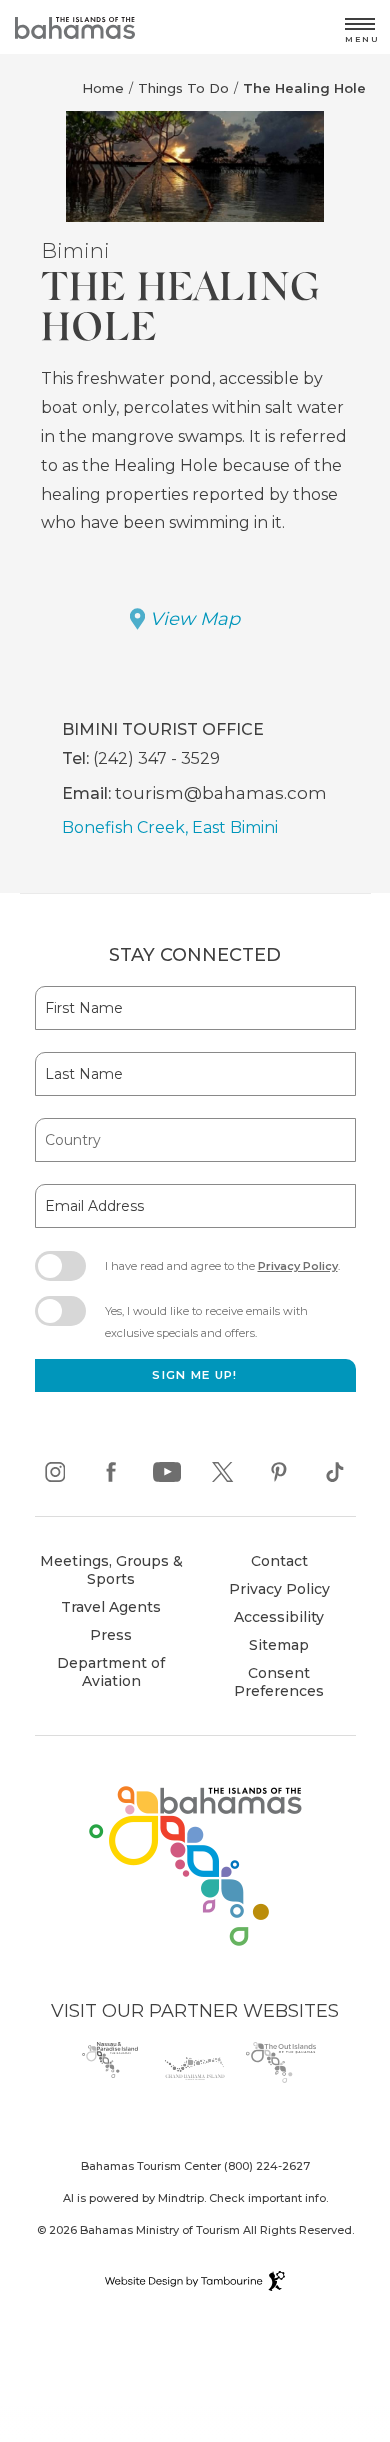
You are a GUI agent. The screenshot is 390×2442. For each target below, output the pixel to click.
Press (111, 1635)
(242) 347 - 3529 (156, 758)
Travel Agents (111, 1607)
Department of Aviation (103, 1674)
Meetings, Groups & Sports (111, 1570)
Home (103, 88)
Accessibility (279, 1617)
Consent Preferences (279, 1682)
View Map (195, 619)
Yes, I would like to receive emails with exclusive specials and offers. (206, 1322)
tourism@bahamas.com (221, 792)
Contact (279, 1561)
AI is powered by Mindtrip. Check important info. (195, 2198)
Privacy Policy (298, 1266)
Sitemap (279, 1645)
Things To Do (183, 88)
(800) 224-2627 (267, 2166)
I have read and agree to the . (222, 1272)
